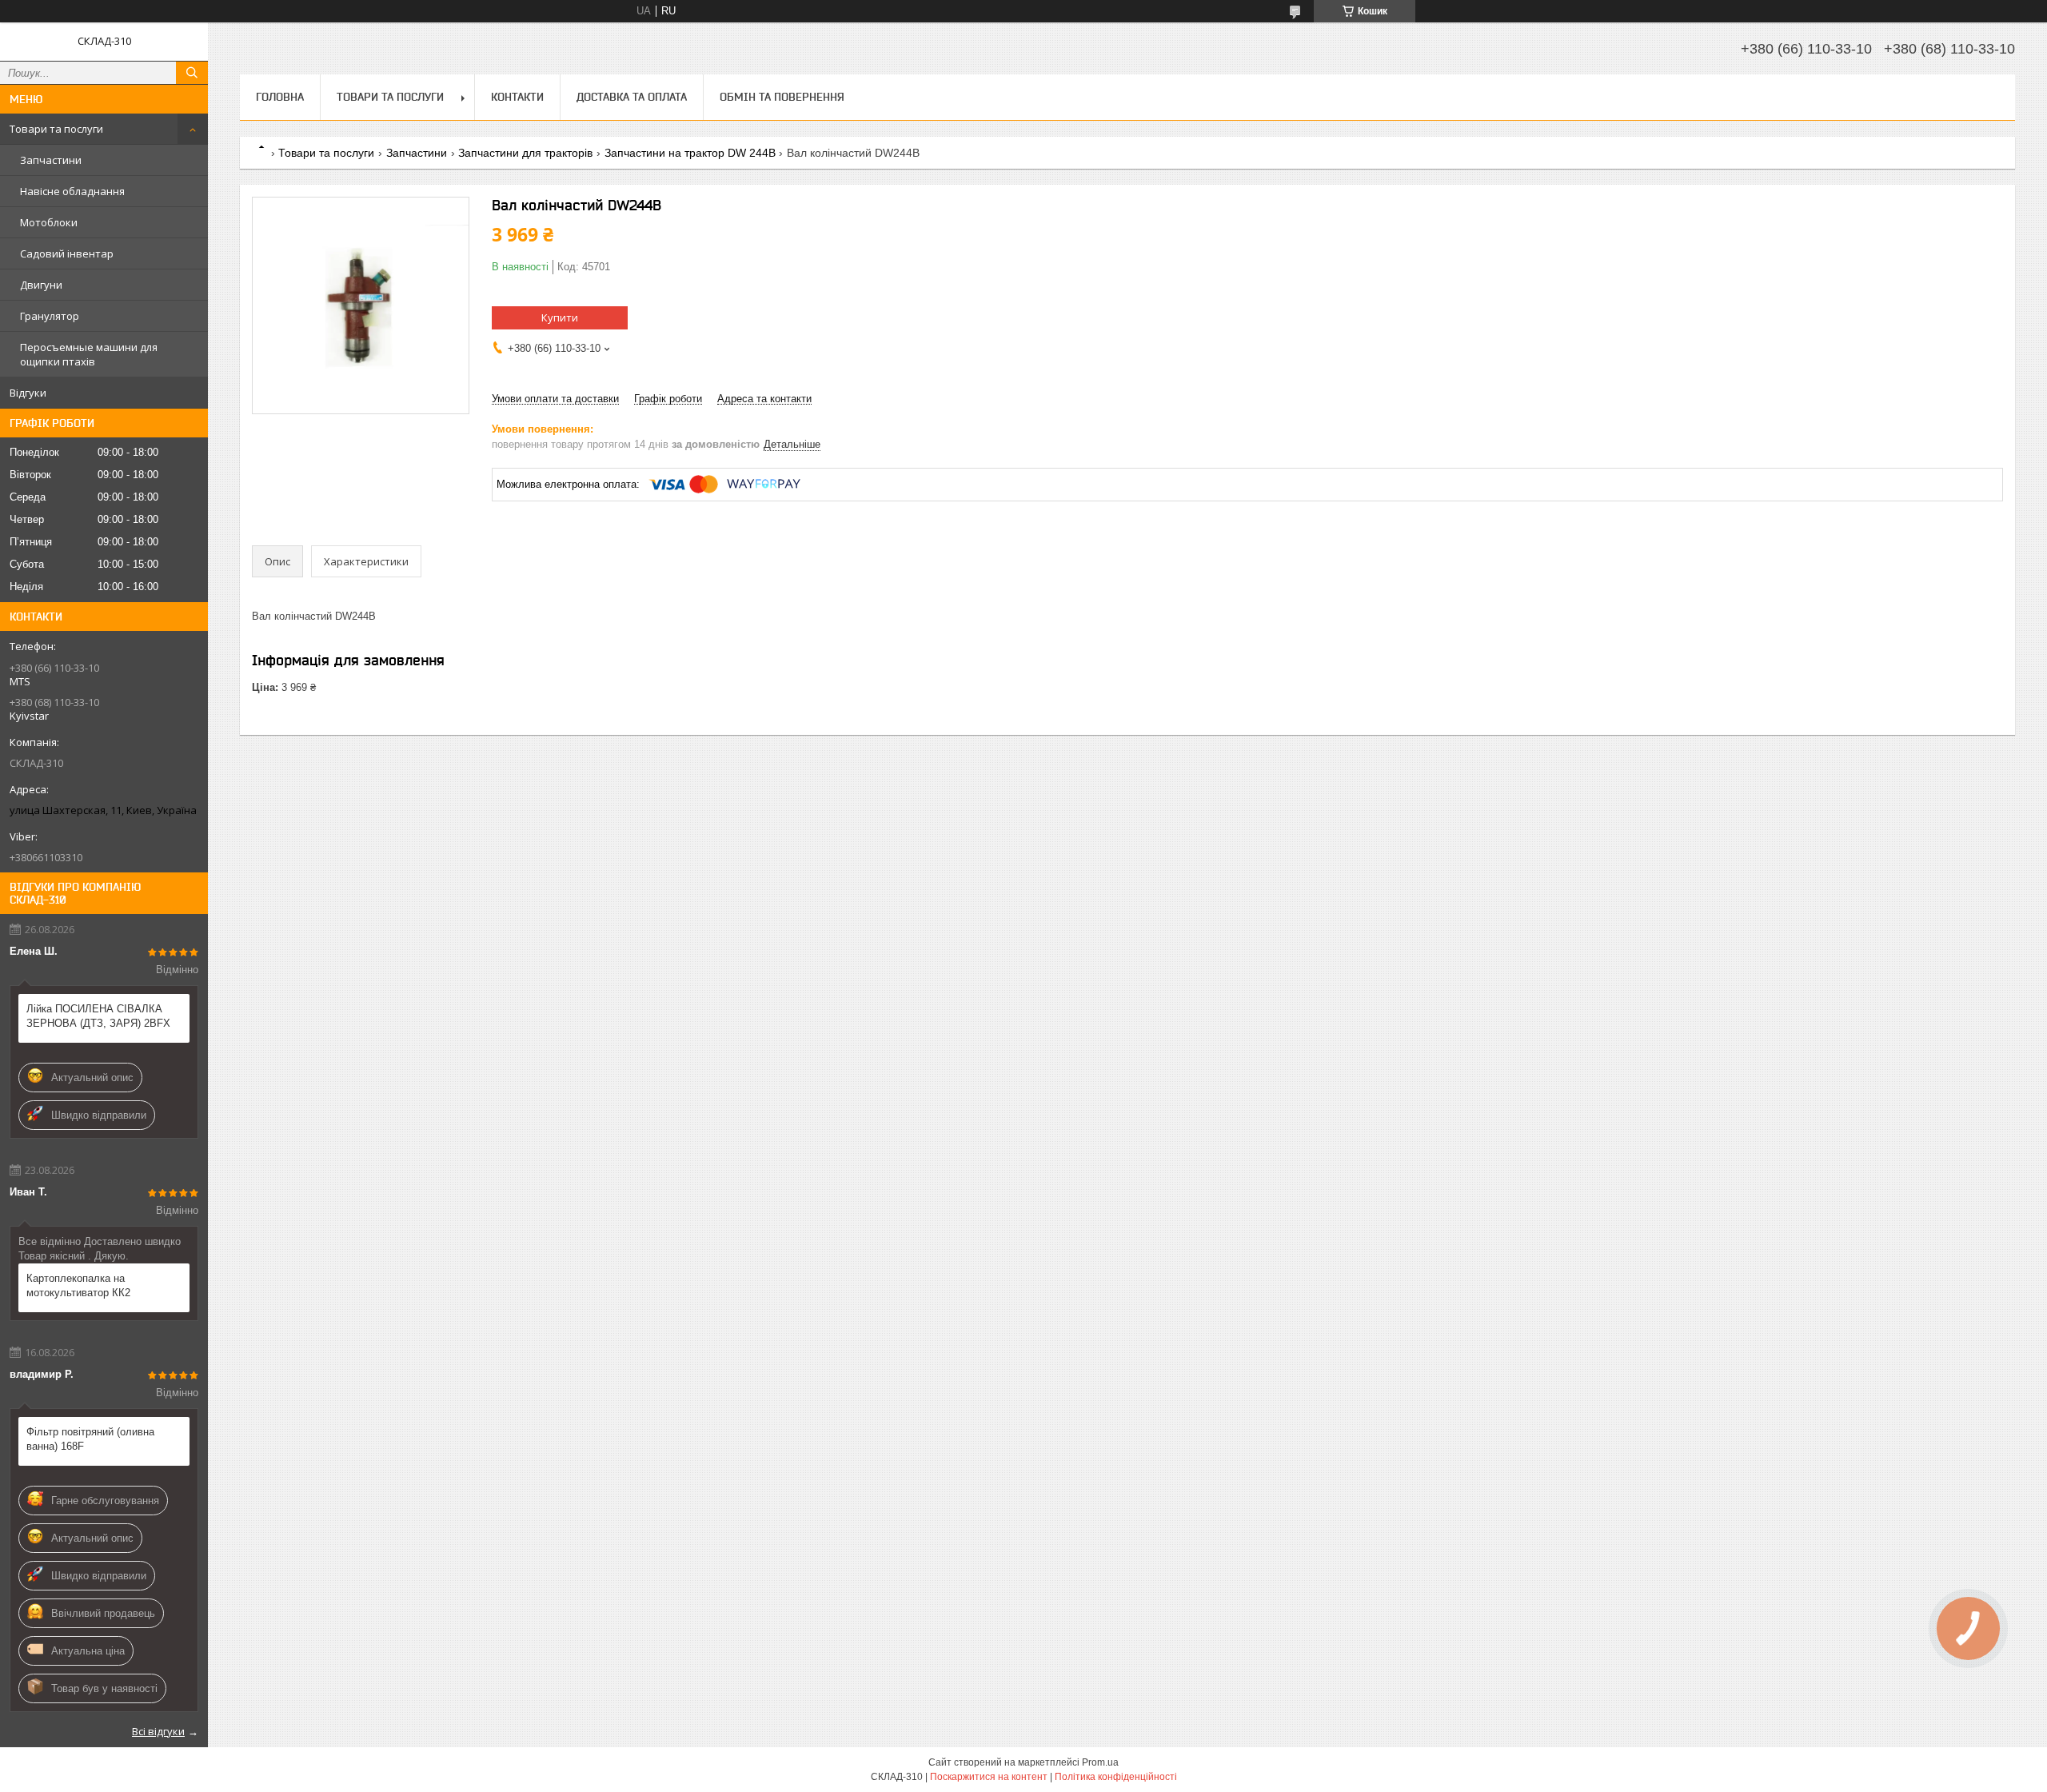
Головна (280, 97)
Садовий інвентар (67, 253)
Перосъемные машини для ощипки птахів (89, 354)
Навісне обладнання (72, 191)
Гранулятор (50, 316)
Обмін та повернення (782, 97)
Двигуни (41, 285)
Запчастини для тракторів (525, 153)
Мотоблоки (49, 222)
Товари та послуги (56, 129)
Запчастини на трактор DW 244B (690, 153)
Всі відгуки (158, 1731)
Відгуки (28, 393)
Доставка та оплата (632, 97)
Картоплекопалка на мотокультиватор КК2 (78, 1285)
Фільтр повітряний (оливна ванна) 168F (90, 1439)
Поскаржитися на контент (989, 1777)
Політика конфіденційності (1116, 1777)
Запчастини (51, 160)
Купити (560, 317)
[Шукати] (192, 73)
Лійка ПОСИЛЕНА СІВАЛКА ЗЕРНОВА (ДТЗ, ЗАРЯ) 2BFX (98, 1016)
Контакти (517, 97)
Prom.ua (1100, 1762)
